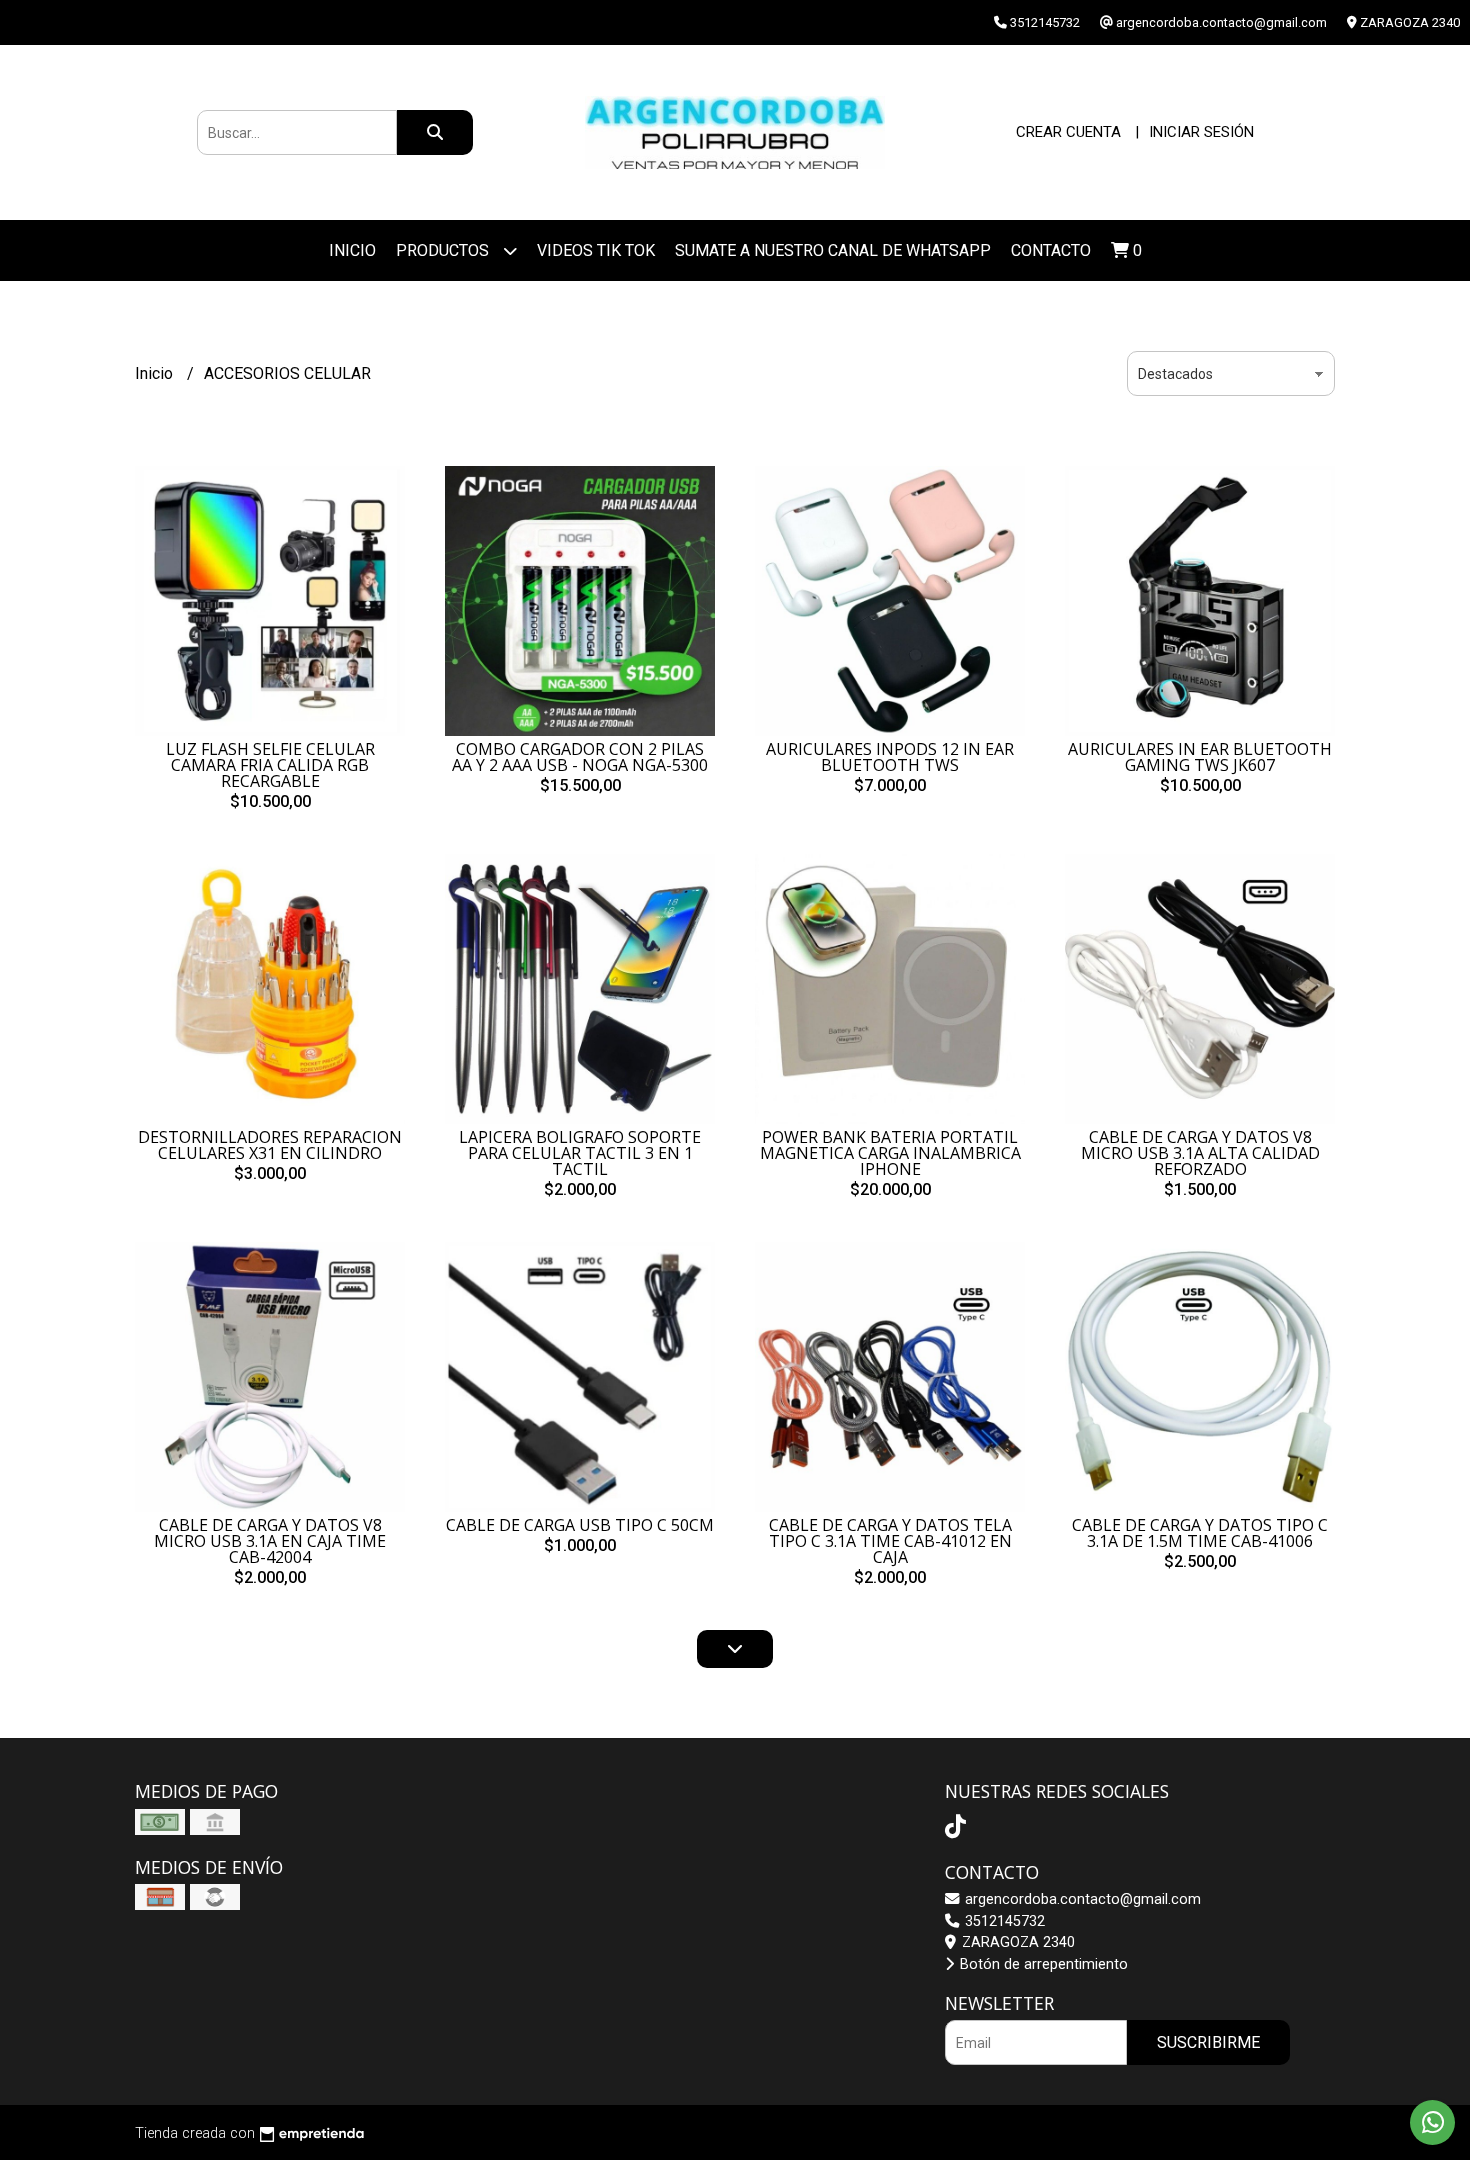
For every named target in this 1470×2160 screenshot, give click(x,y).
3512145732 (1003, 1921)
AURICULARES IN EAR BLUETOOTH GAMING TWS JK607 (1200, 757)
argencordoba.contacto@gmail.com (1081, 1899)
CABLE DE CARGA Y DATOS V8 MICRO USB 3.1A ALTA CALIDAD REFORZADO (1200, 1153)
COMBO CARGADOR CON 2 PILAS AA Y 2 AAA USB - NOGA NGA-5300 (580, 757)
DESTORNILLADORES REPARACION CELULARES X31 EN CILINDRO (270, 1145)
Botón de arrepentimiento (1042, 1964)
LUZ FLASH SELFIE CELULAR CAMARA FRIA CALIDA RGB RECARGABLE (270, 765)
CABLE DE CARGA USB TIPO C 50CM (580, 1525)
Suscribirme (1208, 2042)
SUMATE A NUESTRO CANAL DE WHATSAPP (833, 250)
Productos (444, 250)
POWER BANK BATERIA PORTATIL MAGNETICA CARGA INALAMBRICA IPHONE (890, 1153)
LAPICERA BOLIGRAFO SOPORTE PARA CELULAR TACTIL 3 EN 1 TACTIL (580, 1153)
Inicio (352, 250)
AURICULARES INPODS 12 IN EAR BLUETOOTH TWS (890, 757)
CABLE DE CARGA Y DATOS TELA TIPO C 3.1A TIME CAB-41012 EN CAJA (890, 1541)
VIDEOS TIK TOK (596, 250)
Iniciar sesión (1201, 132)
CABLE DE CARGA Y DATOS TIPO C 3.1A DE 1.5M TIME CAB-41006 (1200, 1533)
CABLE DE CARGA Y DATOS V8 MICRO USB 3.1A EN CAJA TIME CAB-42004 (270, 1541)
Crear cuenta (1068, 132)
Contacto (1051, 250)
